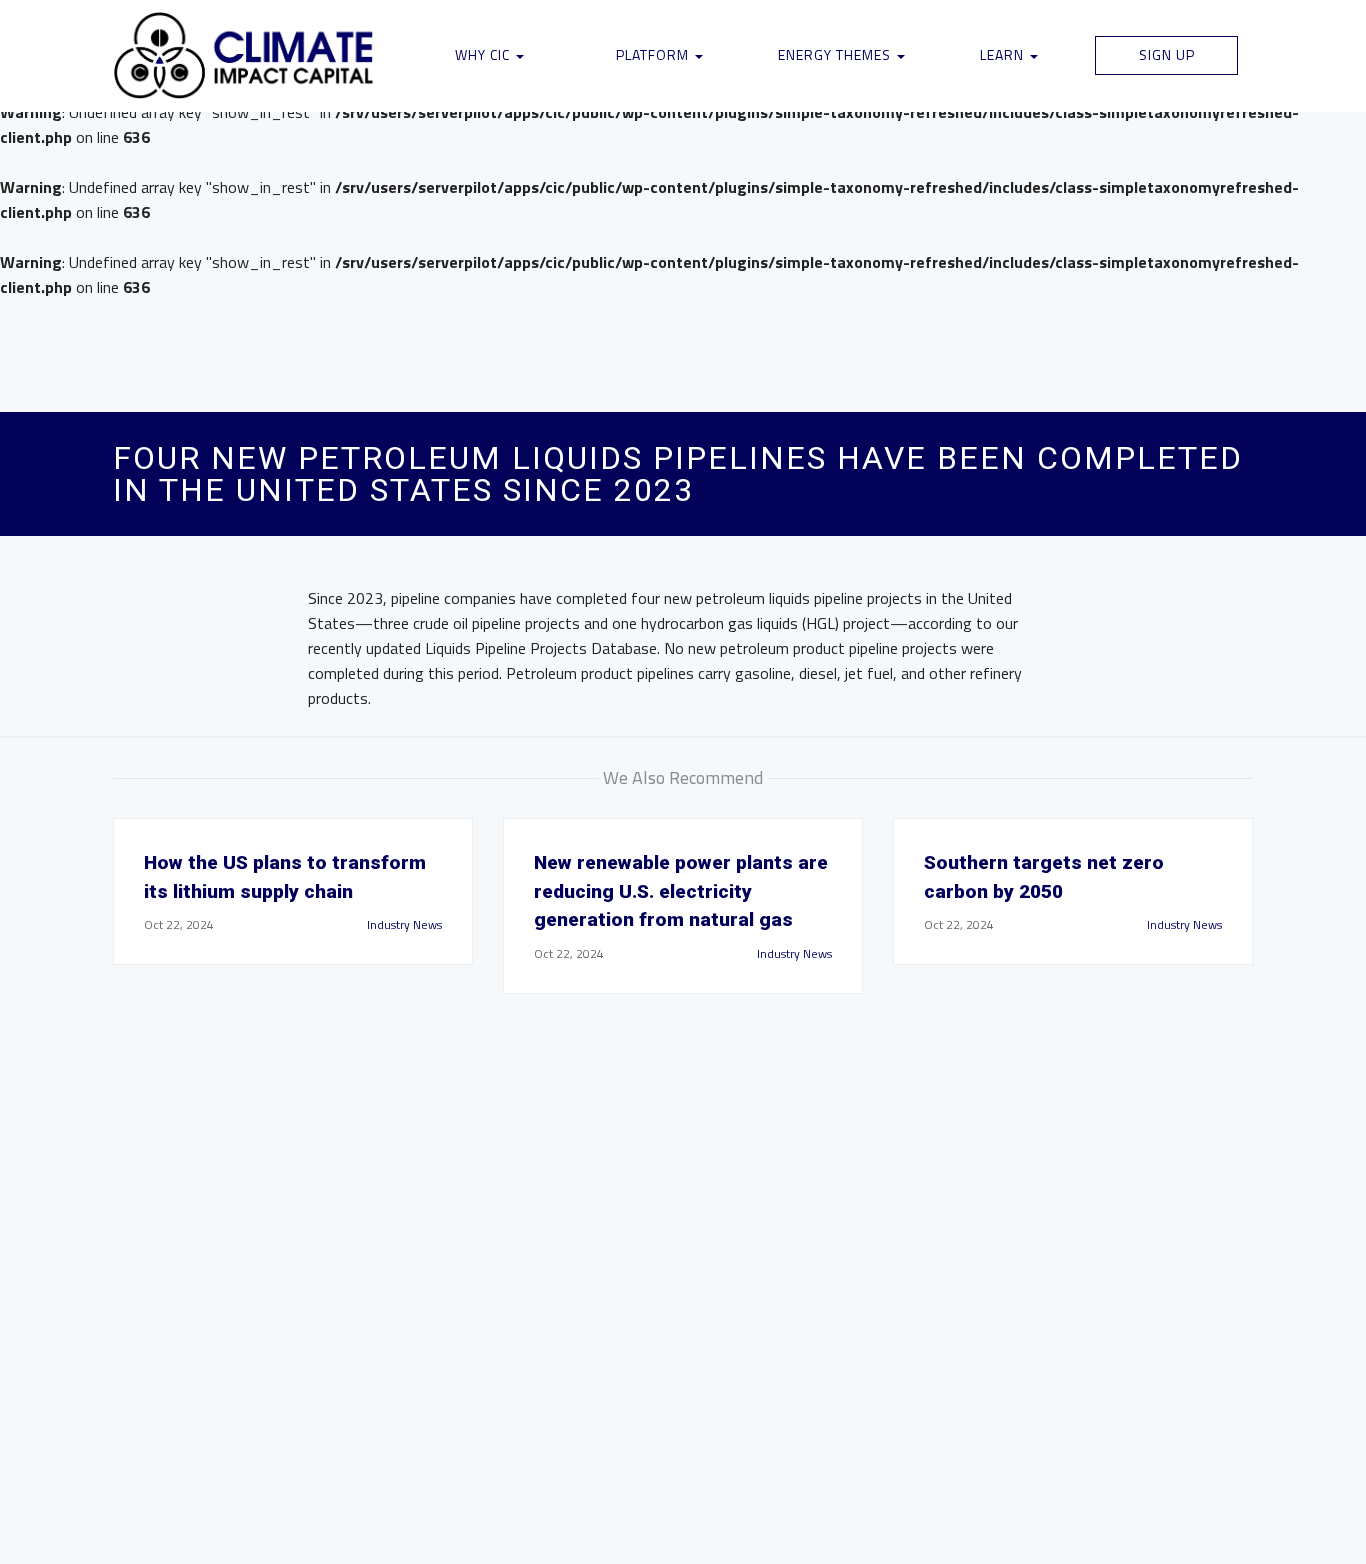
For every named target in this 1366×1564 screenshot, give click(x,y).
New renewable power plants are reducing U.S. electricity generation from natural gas (681, 891)
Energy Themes (836, 54)
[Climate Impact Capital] (244, 56)
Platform (654, 54)
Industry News (404, 924)
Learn (1004, 54)
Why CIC (484, 54)
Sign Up (1167, 54)
